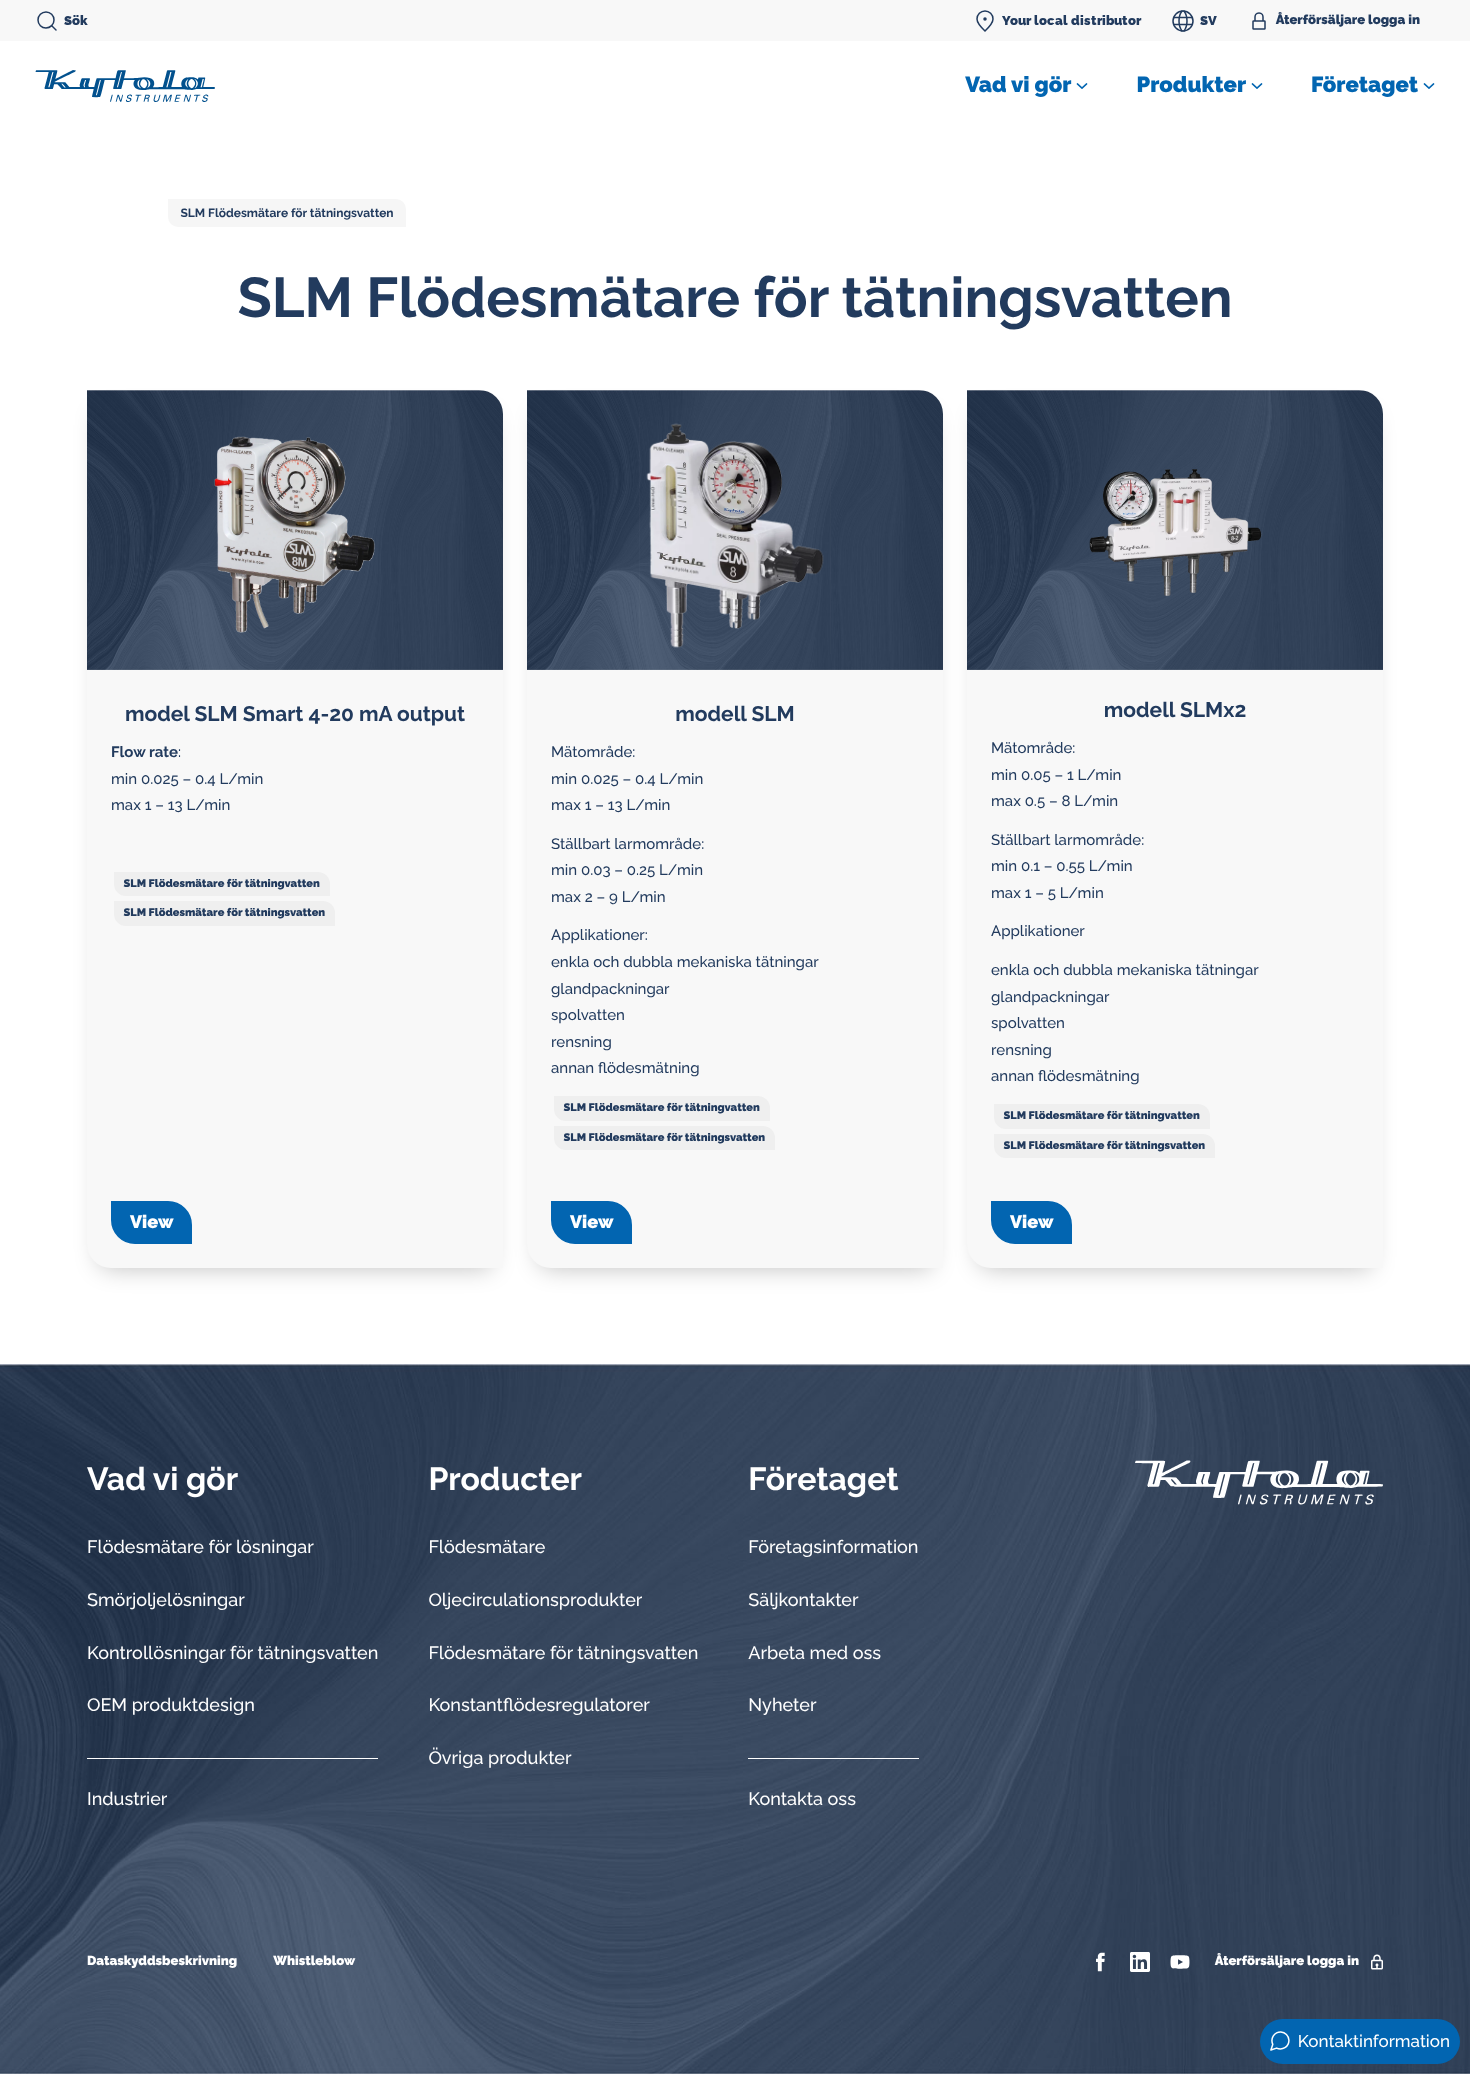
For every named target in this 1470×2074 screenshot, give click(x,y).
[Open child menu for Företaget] (1429, 86)
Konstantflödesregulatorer (538, 1705)
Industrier (127, 1799)
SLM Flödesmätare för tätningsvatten (286, 213)
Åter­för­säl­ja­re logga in (1348, 20)
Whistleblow (314, 1961)
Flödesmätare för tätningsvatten (563, 1653)
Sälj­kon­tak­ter (803, 1600)
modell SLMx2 (1175, 709)
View (151, 1222)
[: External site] (1102, 1962)
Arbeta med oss (814, 1653)
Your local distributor (1071, 20)
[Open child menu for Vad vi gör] (1082, 86)
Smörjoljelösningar (166, 1600)
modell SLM (735, 713)
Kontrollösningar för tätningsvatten (232, 1653)
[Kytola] (125, 85)
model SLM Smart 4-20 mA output (295, 713)
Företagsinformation (833, 1547)
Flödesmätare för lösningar (200, 1547)
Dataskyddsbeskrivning (162, 1961)
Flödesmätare (486, 1547)
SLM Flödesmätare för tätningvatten (222, 883)
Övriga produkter (499, 1758)
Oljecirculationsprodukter (535, 1600)
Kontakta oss (802, 1799)
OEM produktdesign (171, 1705)
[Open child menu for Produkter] (1257, 86)
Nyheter (782, 1705)
